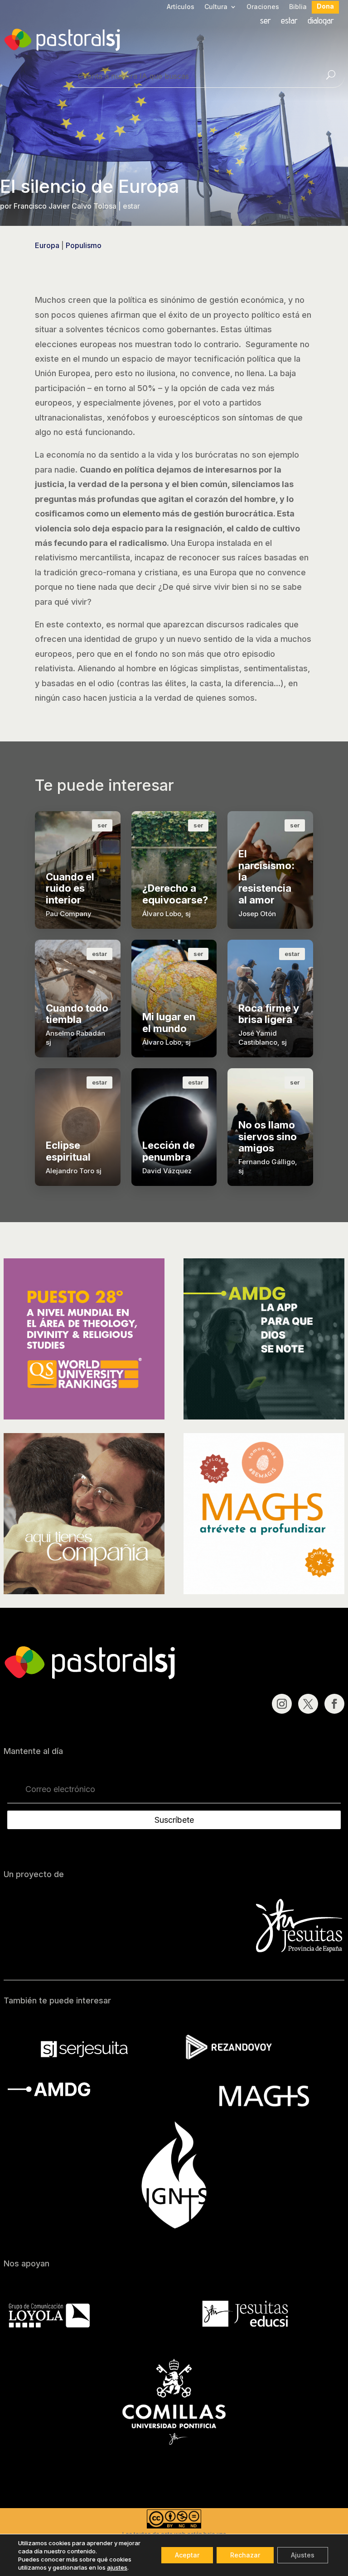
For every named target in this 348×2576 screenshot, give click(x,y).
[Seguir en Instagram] (282, 1704)
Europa (47, 245)
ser (266, 22)
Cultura (216, 7)
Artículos (181, 7)
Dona (325, 7)
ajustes (117, 2567)
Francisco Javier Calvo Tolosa (65, 206)
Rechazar (245, 2555)
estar (289, 22)
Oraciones (263, 7)
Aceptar (187, 2555)
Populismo (84, 245)
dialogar (321, 22)
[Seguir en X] (308, 1704)
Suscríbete (174, 1820)
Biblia (298, 7)
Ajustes (303, 2555)
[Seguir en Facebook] (334, 1704)
